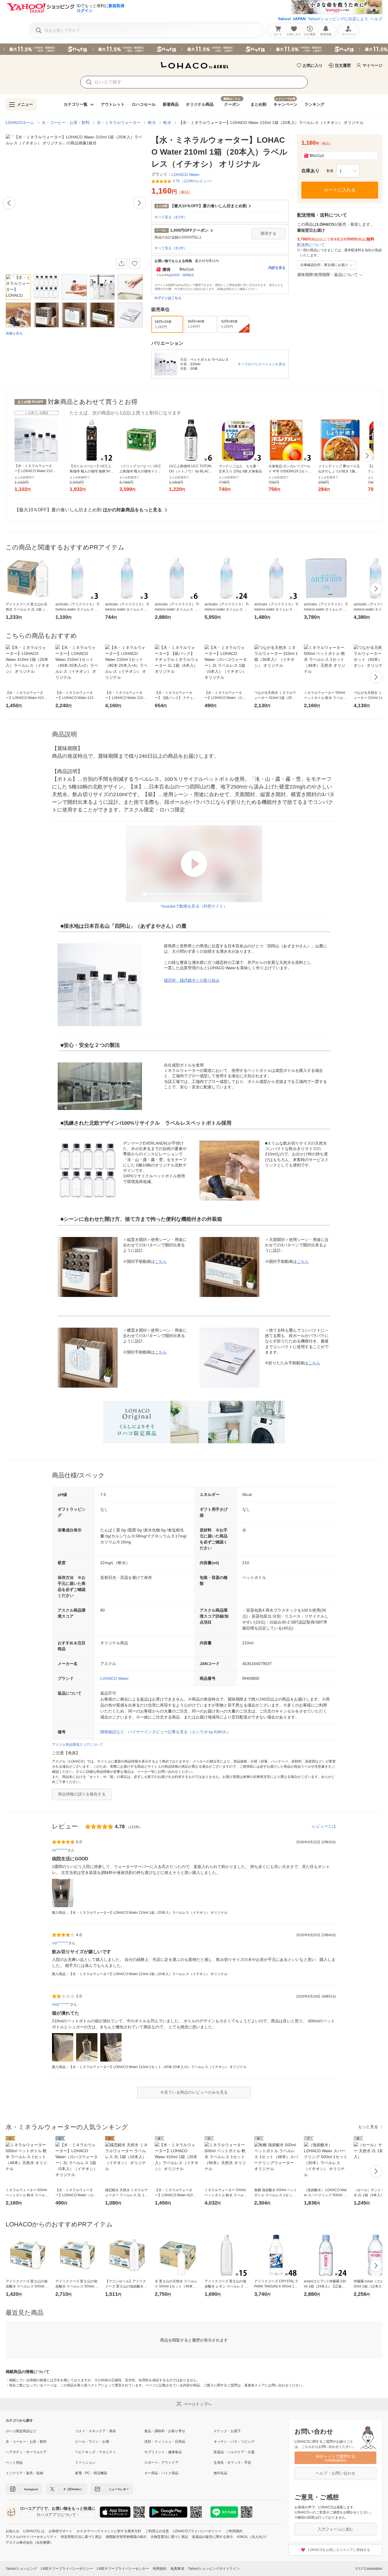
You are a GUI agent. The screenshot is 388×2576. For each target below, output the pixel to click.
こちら (161, 1261)
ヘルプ (376, 19)
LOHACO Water (114, 1678)
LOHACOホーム (20, 123)
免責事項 (177, 2569)
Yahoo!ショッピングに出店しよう (338, 19)
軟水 (152, 123)
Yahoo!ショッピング (21, 2569)
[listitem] (40, 2431)
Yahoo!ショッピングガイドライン (214, 2569)
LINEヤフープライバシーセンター (123, 2569)
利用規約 (160, 2569)
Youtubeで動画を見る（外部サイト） (194, 906)
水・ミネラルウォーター (119, 123)
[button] (348, 171)
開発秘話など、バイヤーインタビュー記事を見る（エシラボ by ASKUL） (165, 1732)
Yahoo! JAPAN (292, 19)
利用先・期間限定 (183, 275)
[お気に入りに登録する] (135, 263)
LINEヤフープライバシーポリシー (67, 2569)
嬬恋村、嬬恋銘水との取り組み (192, 980)
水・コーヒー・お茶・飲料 (66, 123)
